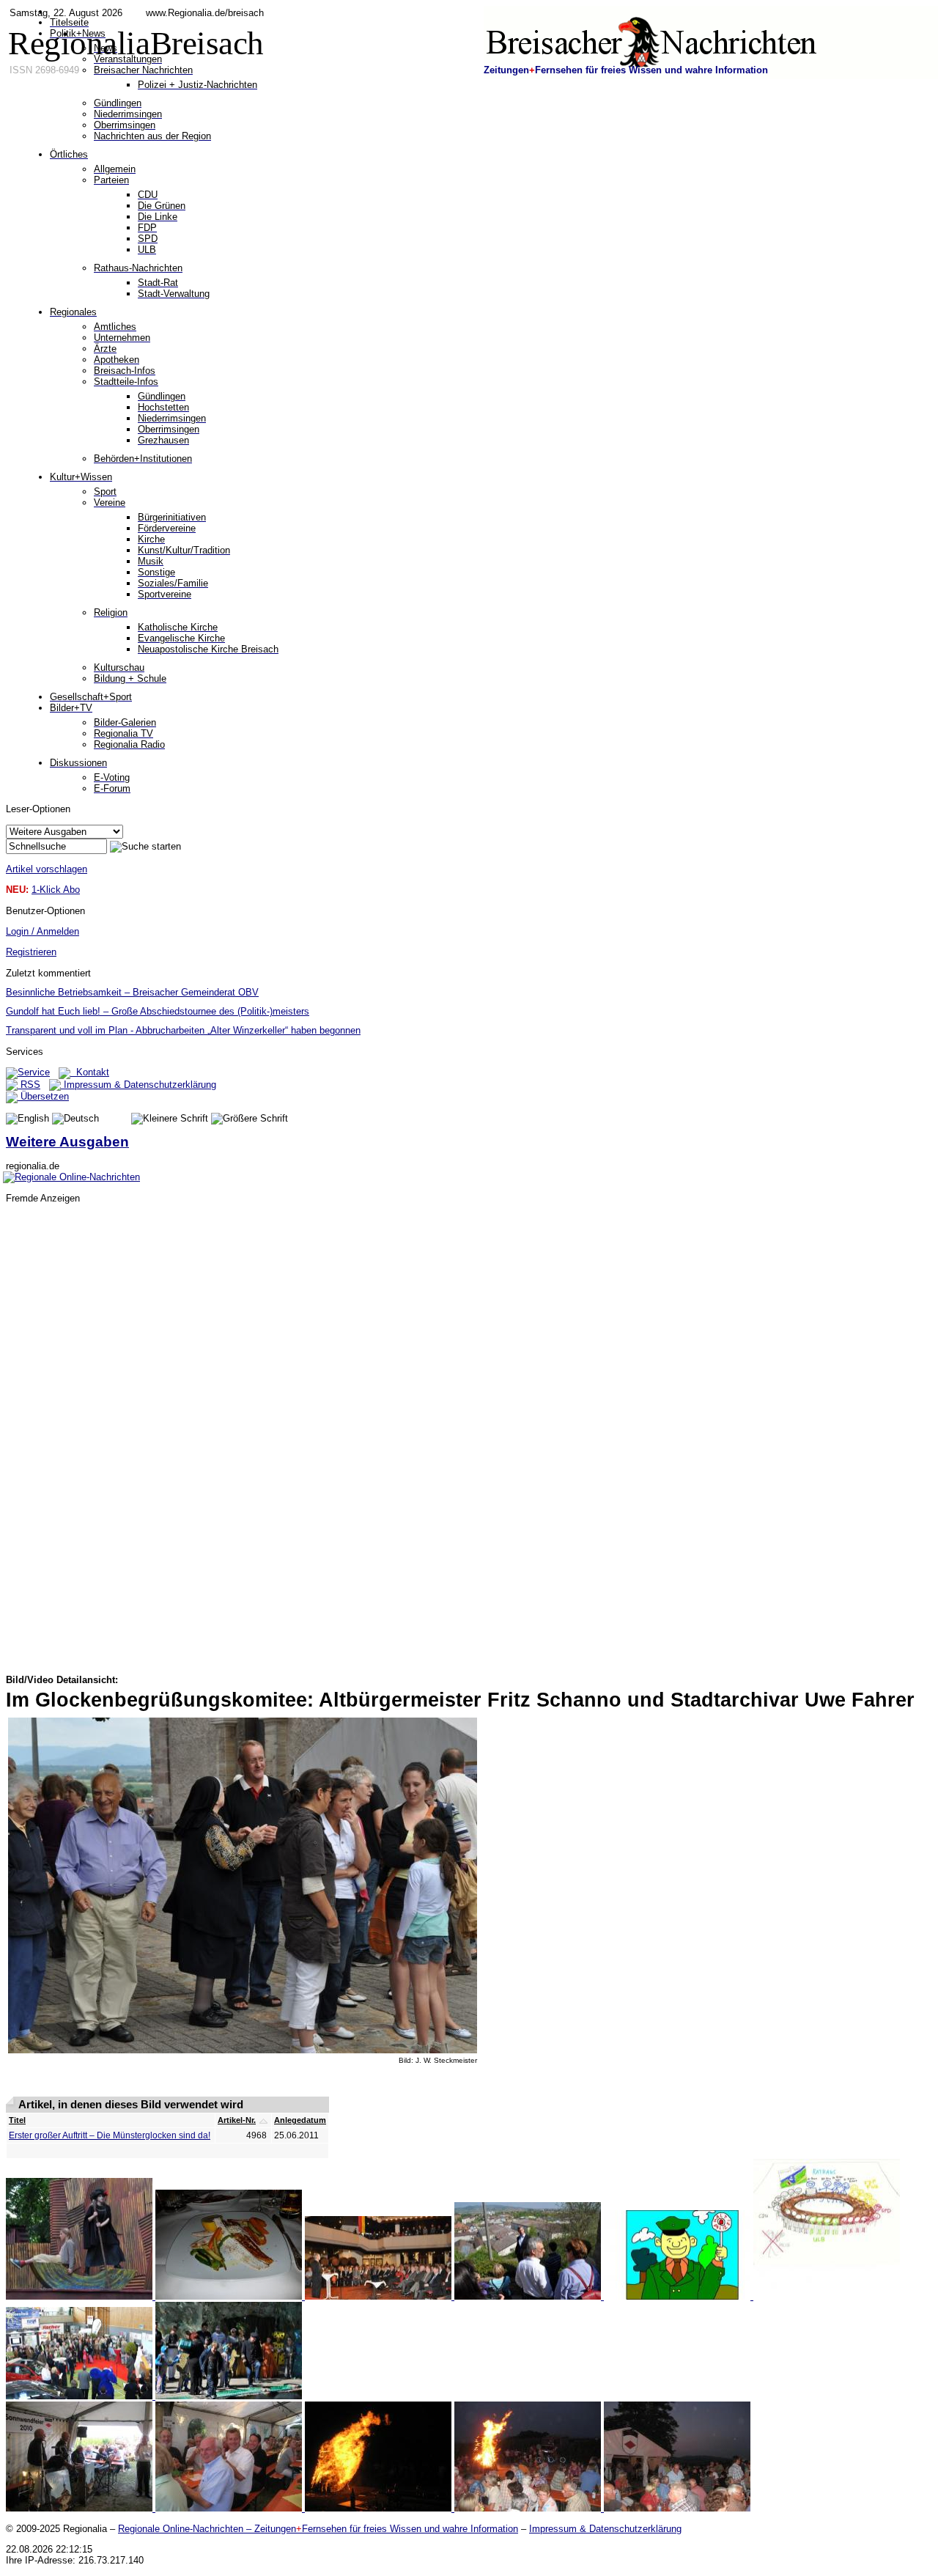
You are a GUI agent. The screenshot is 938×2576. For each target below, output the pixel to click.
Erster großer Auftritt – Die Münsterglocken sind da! (110, 2135)
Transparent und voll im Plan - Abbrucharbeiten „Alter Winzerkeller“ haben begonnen (183, 1030)
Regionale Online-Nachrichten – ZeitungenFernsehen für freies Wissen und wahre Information (318, 2529)
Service (34, 1072)
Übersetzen (43, 1096)
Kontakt (90, 1072)
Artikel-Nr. (237, 2120)
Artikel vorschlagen (47, 869)
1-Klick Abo (56, 890)
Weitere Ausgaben (67, 1142)
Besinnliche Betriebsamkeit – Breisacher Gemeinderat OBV (132, 992)
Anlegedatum (300, 2120)
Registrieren (31, 952)
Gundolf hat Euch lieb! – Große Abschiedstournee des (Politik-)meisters (158, 1011)
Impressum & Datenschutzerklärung (139, 1085)
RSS (29, 1085)
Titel (17, 2120)
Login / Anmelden (43, 931)
